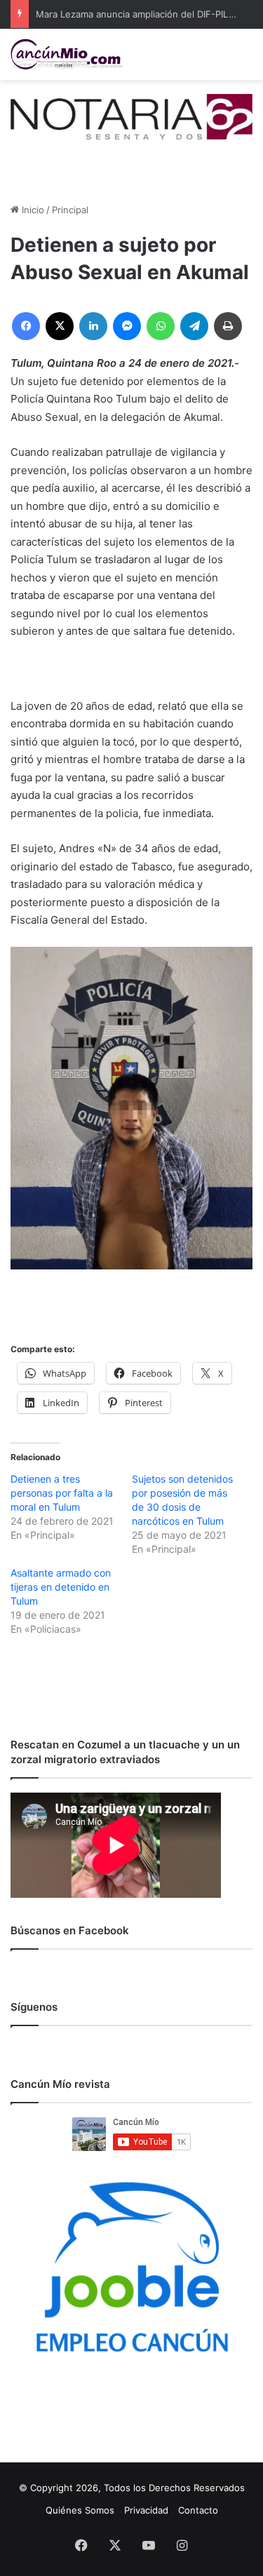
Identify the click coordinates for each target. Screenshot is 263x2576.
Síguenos (34, 2007)
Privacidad (146, 2510)
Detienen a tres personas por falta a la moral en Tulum (62, 1493)
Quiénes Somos (80, 2510)
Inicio (32, 210)
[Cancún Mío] (67, 54)
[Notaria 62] (131, 116)
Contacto (198, 2510)
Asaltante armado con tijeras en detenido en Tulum (61, 1587)
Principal (70, 210)
